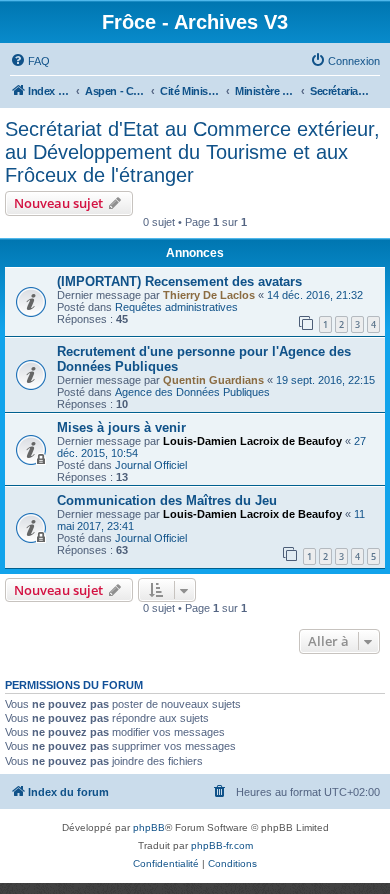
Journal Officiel (151, 465)
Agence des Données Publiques (192, 392)
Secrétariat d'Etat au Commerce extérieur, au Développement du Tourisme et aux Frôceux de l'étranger (192, 152)
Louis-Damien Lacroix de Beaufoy (252, 441)
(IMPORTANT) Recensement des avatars (179, 281)
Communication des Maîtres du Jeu (167, 500)
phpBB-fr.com (222, 845)
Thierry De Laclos (209, 295)
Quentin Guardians (213, 380)
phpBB (149, 827)
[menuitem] (30, 61)
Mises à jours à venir (121, 427)
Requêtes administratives (176, 307)
